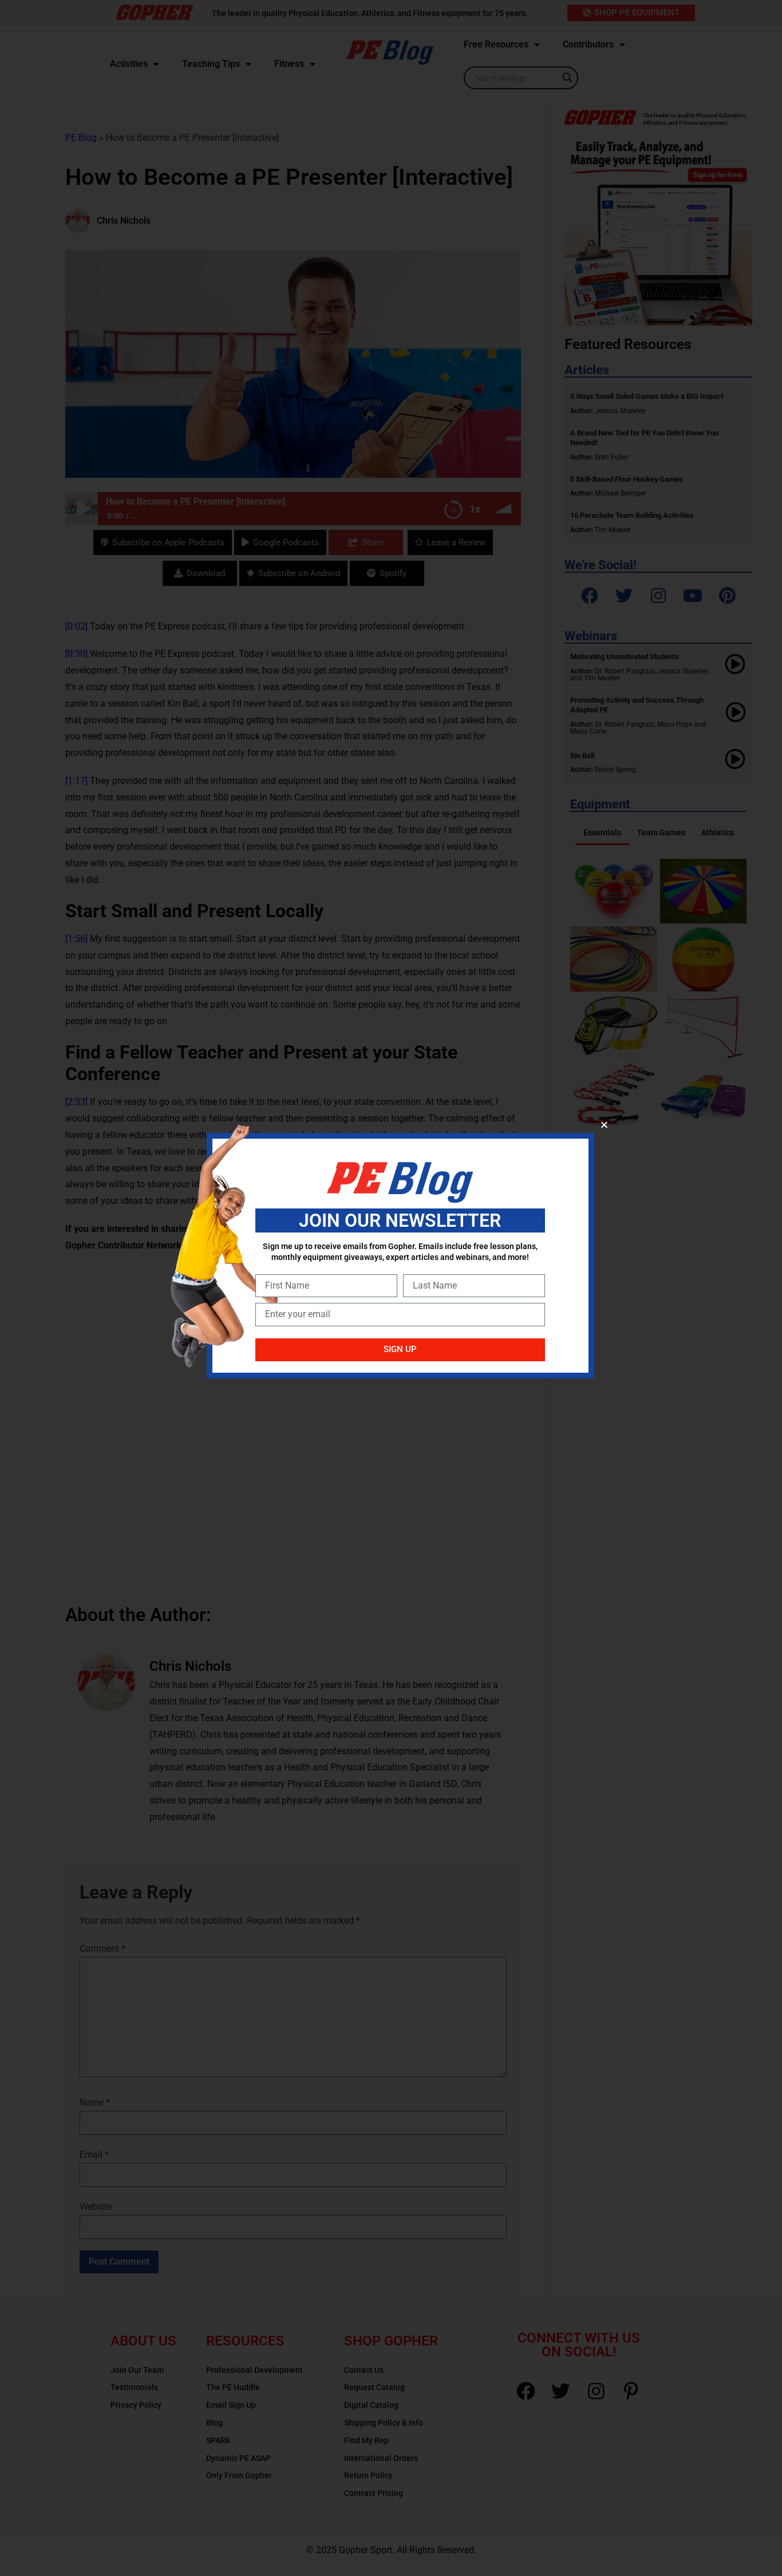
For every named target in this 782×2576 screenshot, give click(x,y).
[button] (604, 1125)
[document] (391, 1288)
